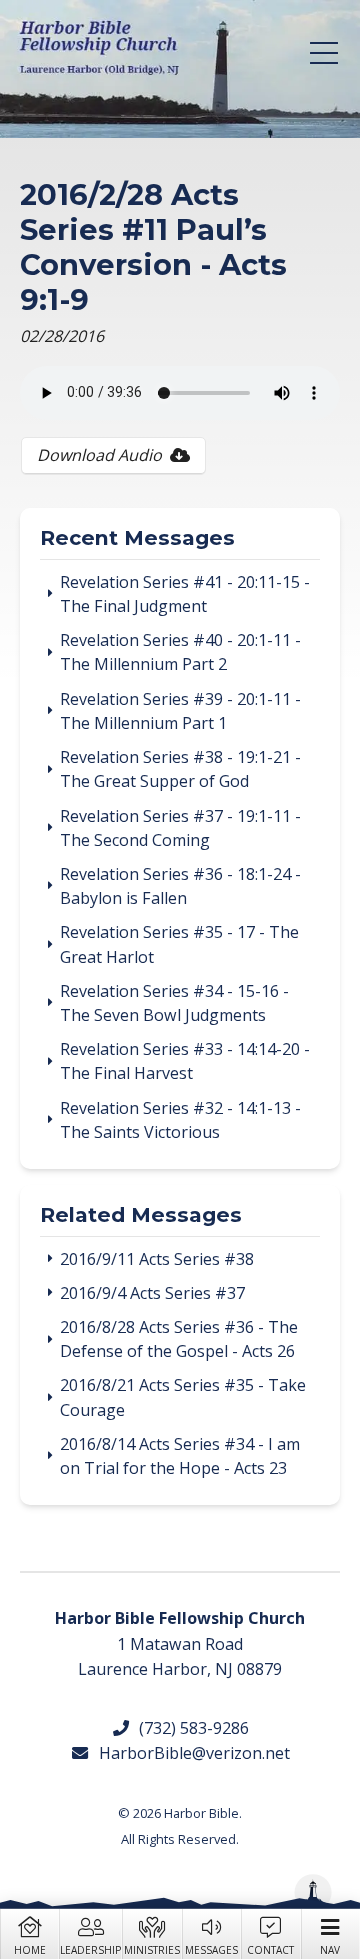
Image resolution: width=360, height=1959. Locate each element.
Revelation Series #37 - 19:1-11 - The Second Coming (180, 828)
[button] (324, 53)
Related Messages (141, 1216)
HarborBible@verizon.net (190, 1753)
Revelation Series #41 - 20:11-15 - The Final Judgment (185, 594)
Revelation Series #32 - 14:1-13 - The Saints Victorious (180, 1120)
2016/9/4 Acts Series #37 (152, 1293)
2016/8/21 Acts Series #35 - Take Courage (183, 1397)
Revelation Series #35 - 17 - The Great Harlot (179, 944)
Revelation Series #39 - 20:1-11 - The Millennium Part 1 (180, 711)
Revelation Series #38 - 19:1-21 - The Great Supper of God (180, 769)
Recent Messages (137, 539)
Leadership (90, 1950)
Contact (270, 1950)
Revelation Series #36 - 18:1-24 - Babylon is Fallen (180, 886)
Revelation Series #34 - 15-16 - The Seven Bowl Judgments (174, 1003)
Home (30, 1950)
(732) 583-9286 (190, 1728)
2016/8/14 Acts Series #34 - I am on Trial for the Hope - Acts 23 (180, 1456)
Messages (211, 1950)
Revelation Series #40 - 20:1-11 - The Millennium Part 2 (180, 652)
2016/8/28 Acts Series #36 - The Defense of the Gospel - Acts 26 (179, 1339)
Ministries (152, 1950)
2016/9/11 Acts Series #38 (157, 1259)
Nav (330, 1950)
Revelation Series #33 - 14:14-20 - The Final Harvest (185, 1061)
